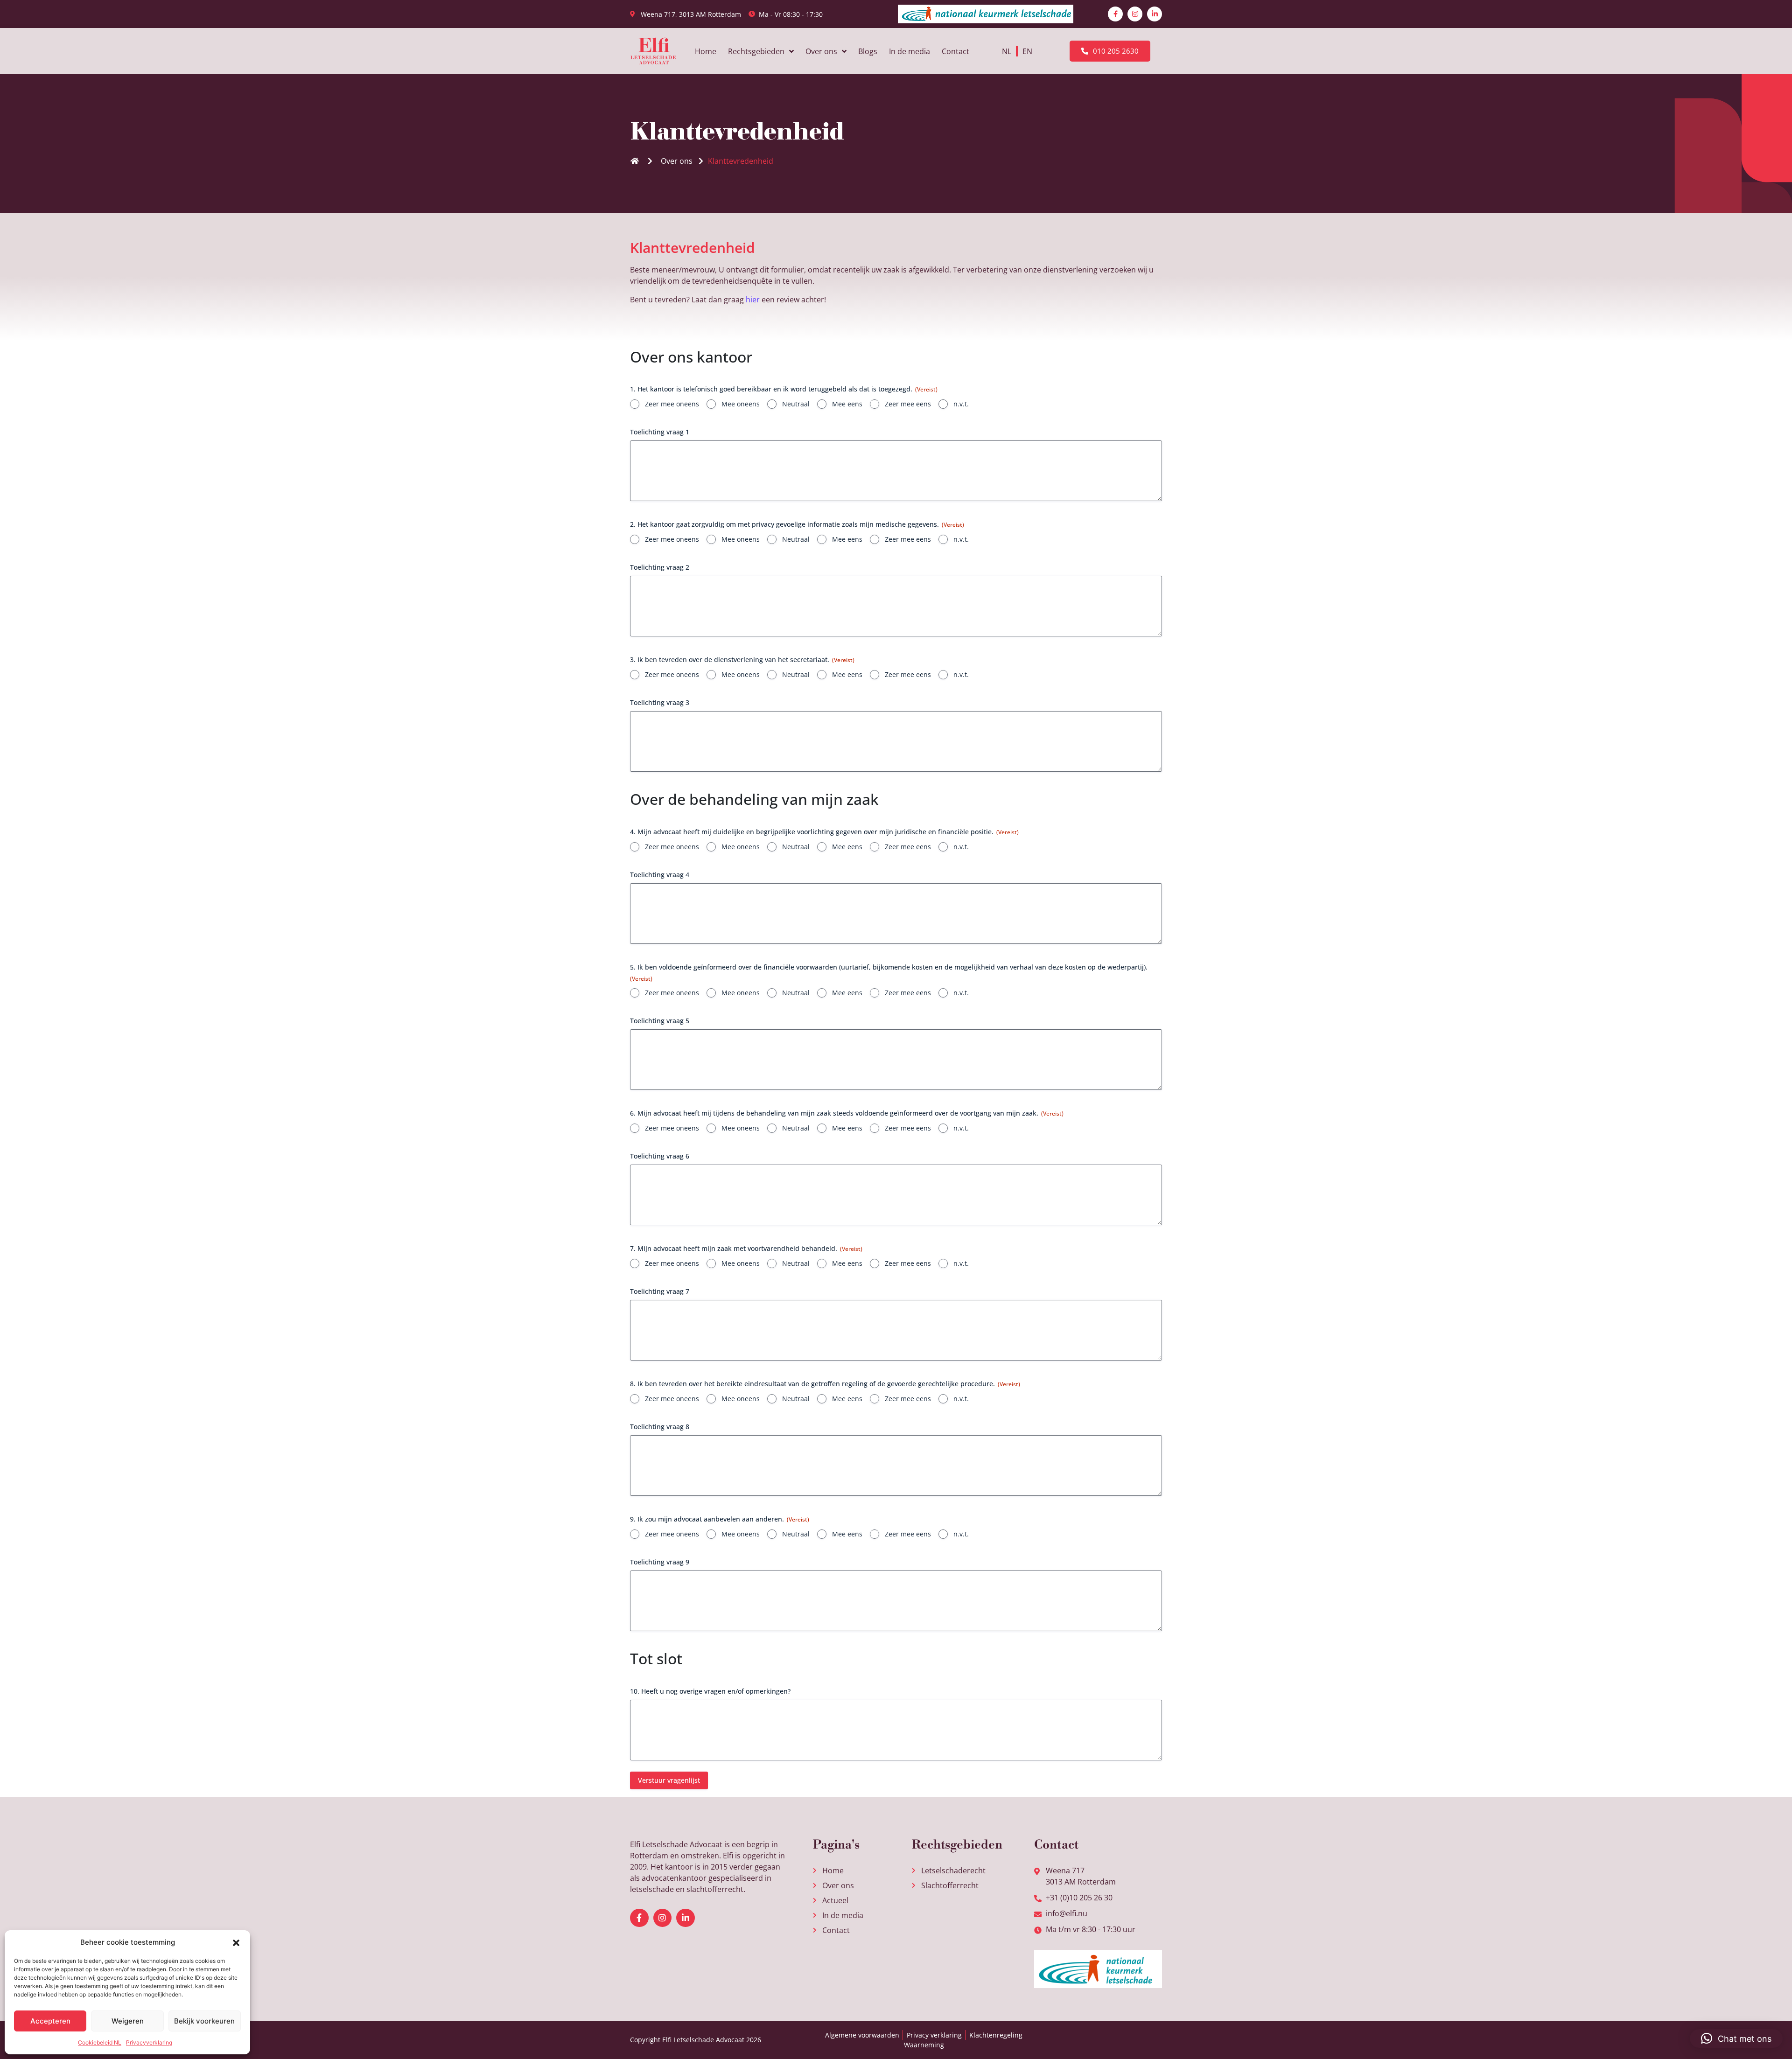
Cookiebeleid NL (100, 2042)
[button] (236, 1942)
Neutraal (796, 404)
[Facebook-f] (1115, 14)
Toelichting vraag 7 (660, 1291)
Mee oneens (741, 404)
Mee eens (847, 404)
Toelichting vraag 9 (660, 1562)
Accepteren (50, 2021)
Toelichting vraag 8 (660, 1427)
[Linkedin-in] (1155, 14)
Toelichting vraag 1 (660, 432)
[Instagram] (1135, 14)
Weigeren (128, 2021)
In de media (910, 51)
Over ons (821, 51)
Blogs (868, 51)
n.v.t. (961, 404)
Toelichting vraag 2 (660, 567)
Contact (955, 51)
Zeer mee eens (908, 404)
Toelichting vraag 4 (660, 875)
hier (753, 300)
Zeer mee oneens (672, 404)
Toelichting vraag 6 (660, 1156)
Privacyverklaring (149, 2042)
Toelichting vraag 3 (660, 702)
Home (706, 51)
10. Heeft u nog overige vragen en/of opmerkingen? (710, 1691)
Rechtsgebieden (756, 51)
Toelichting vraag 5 (660, 1021)
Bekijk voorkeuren (204, 2021)
